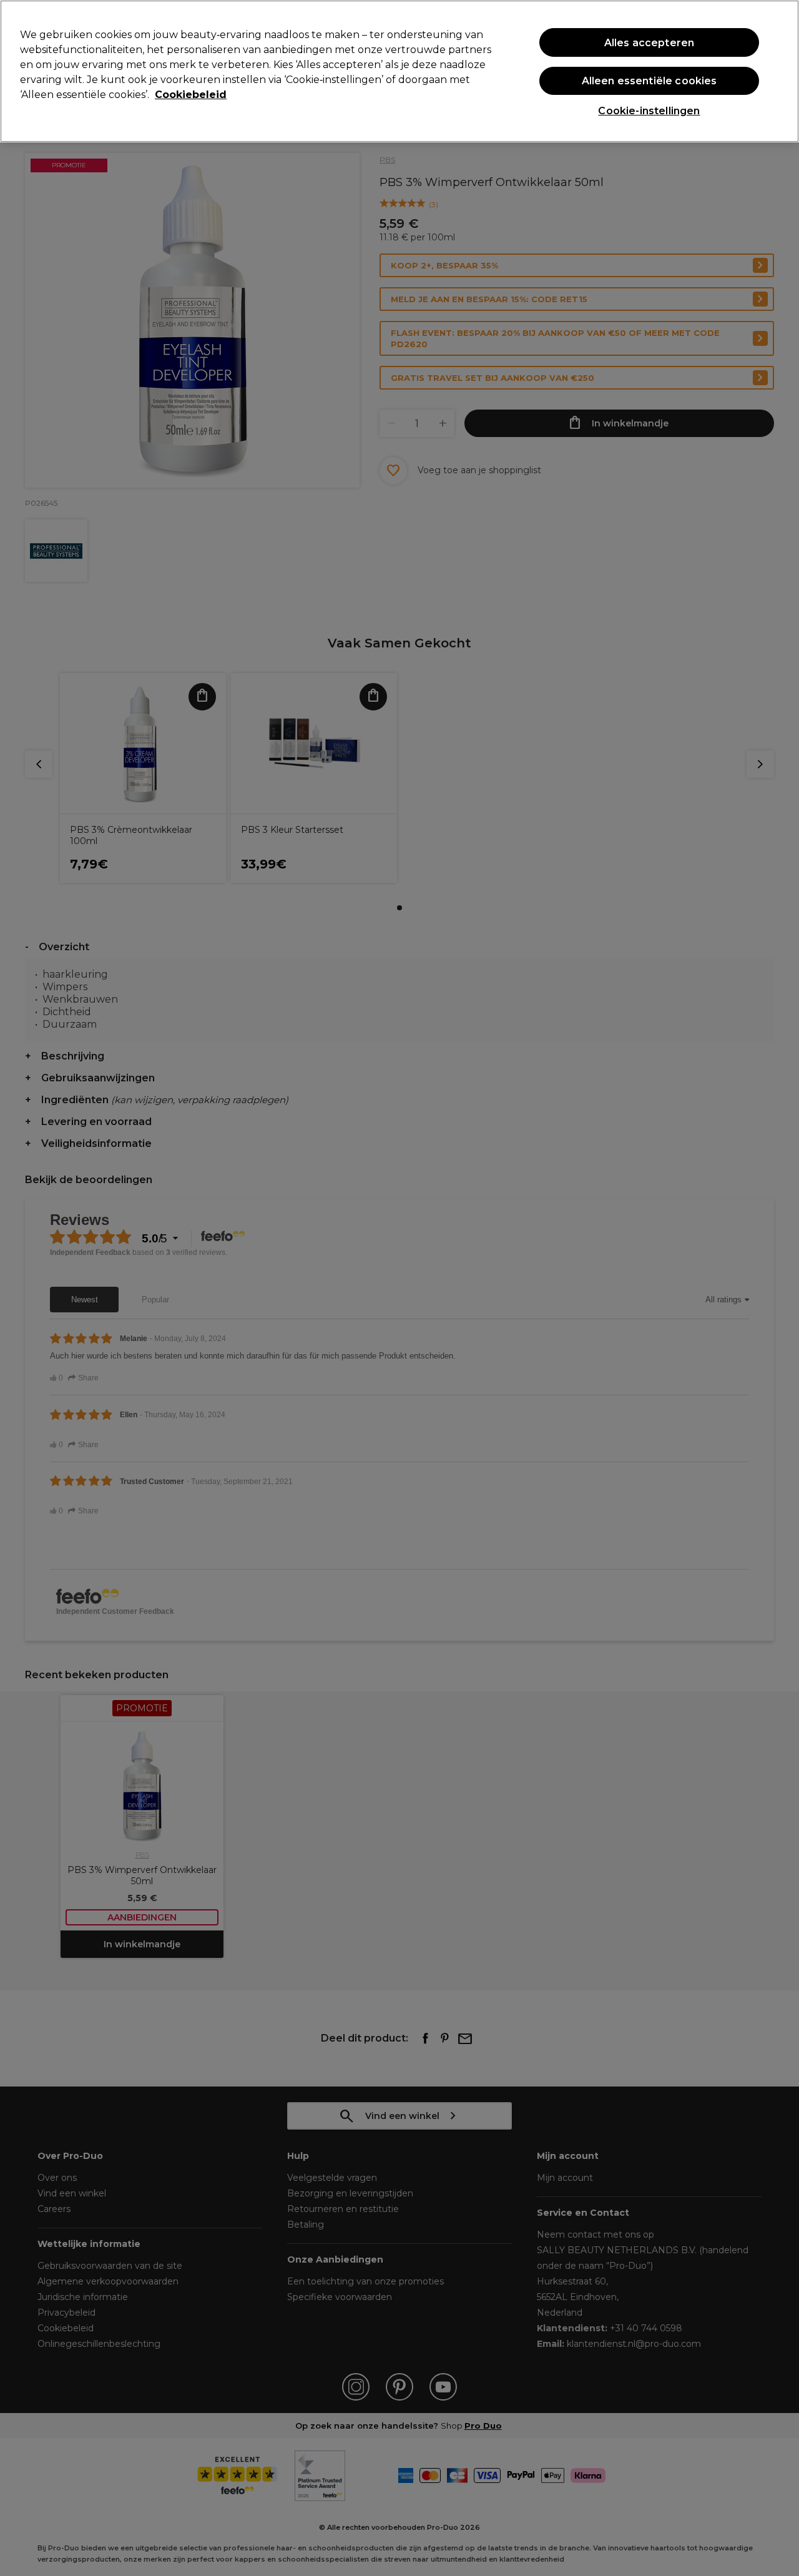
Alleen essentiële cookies (649, 81)
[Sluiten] (779, 70)
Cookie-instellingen (649, 111)
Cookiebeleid (191, 95)
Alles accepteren (649, 43)
